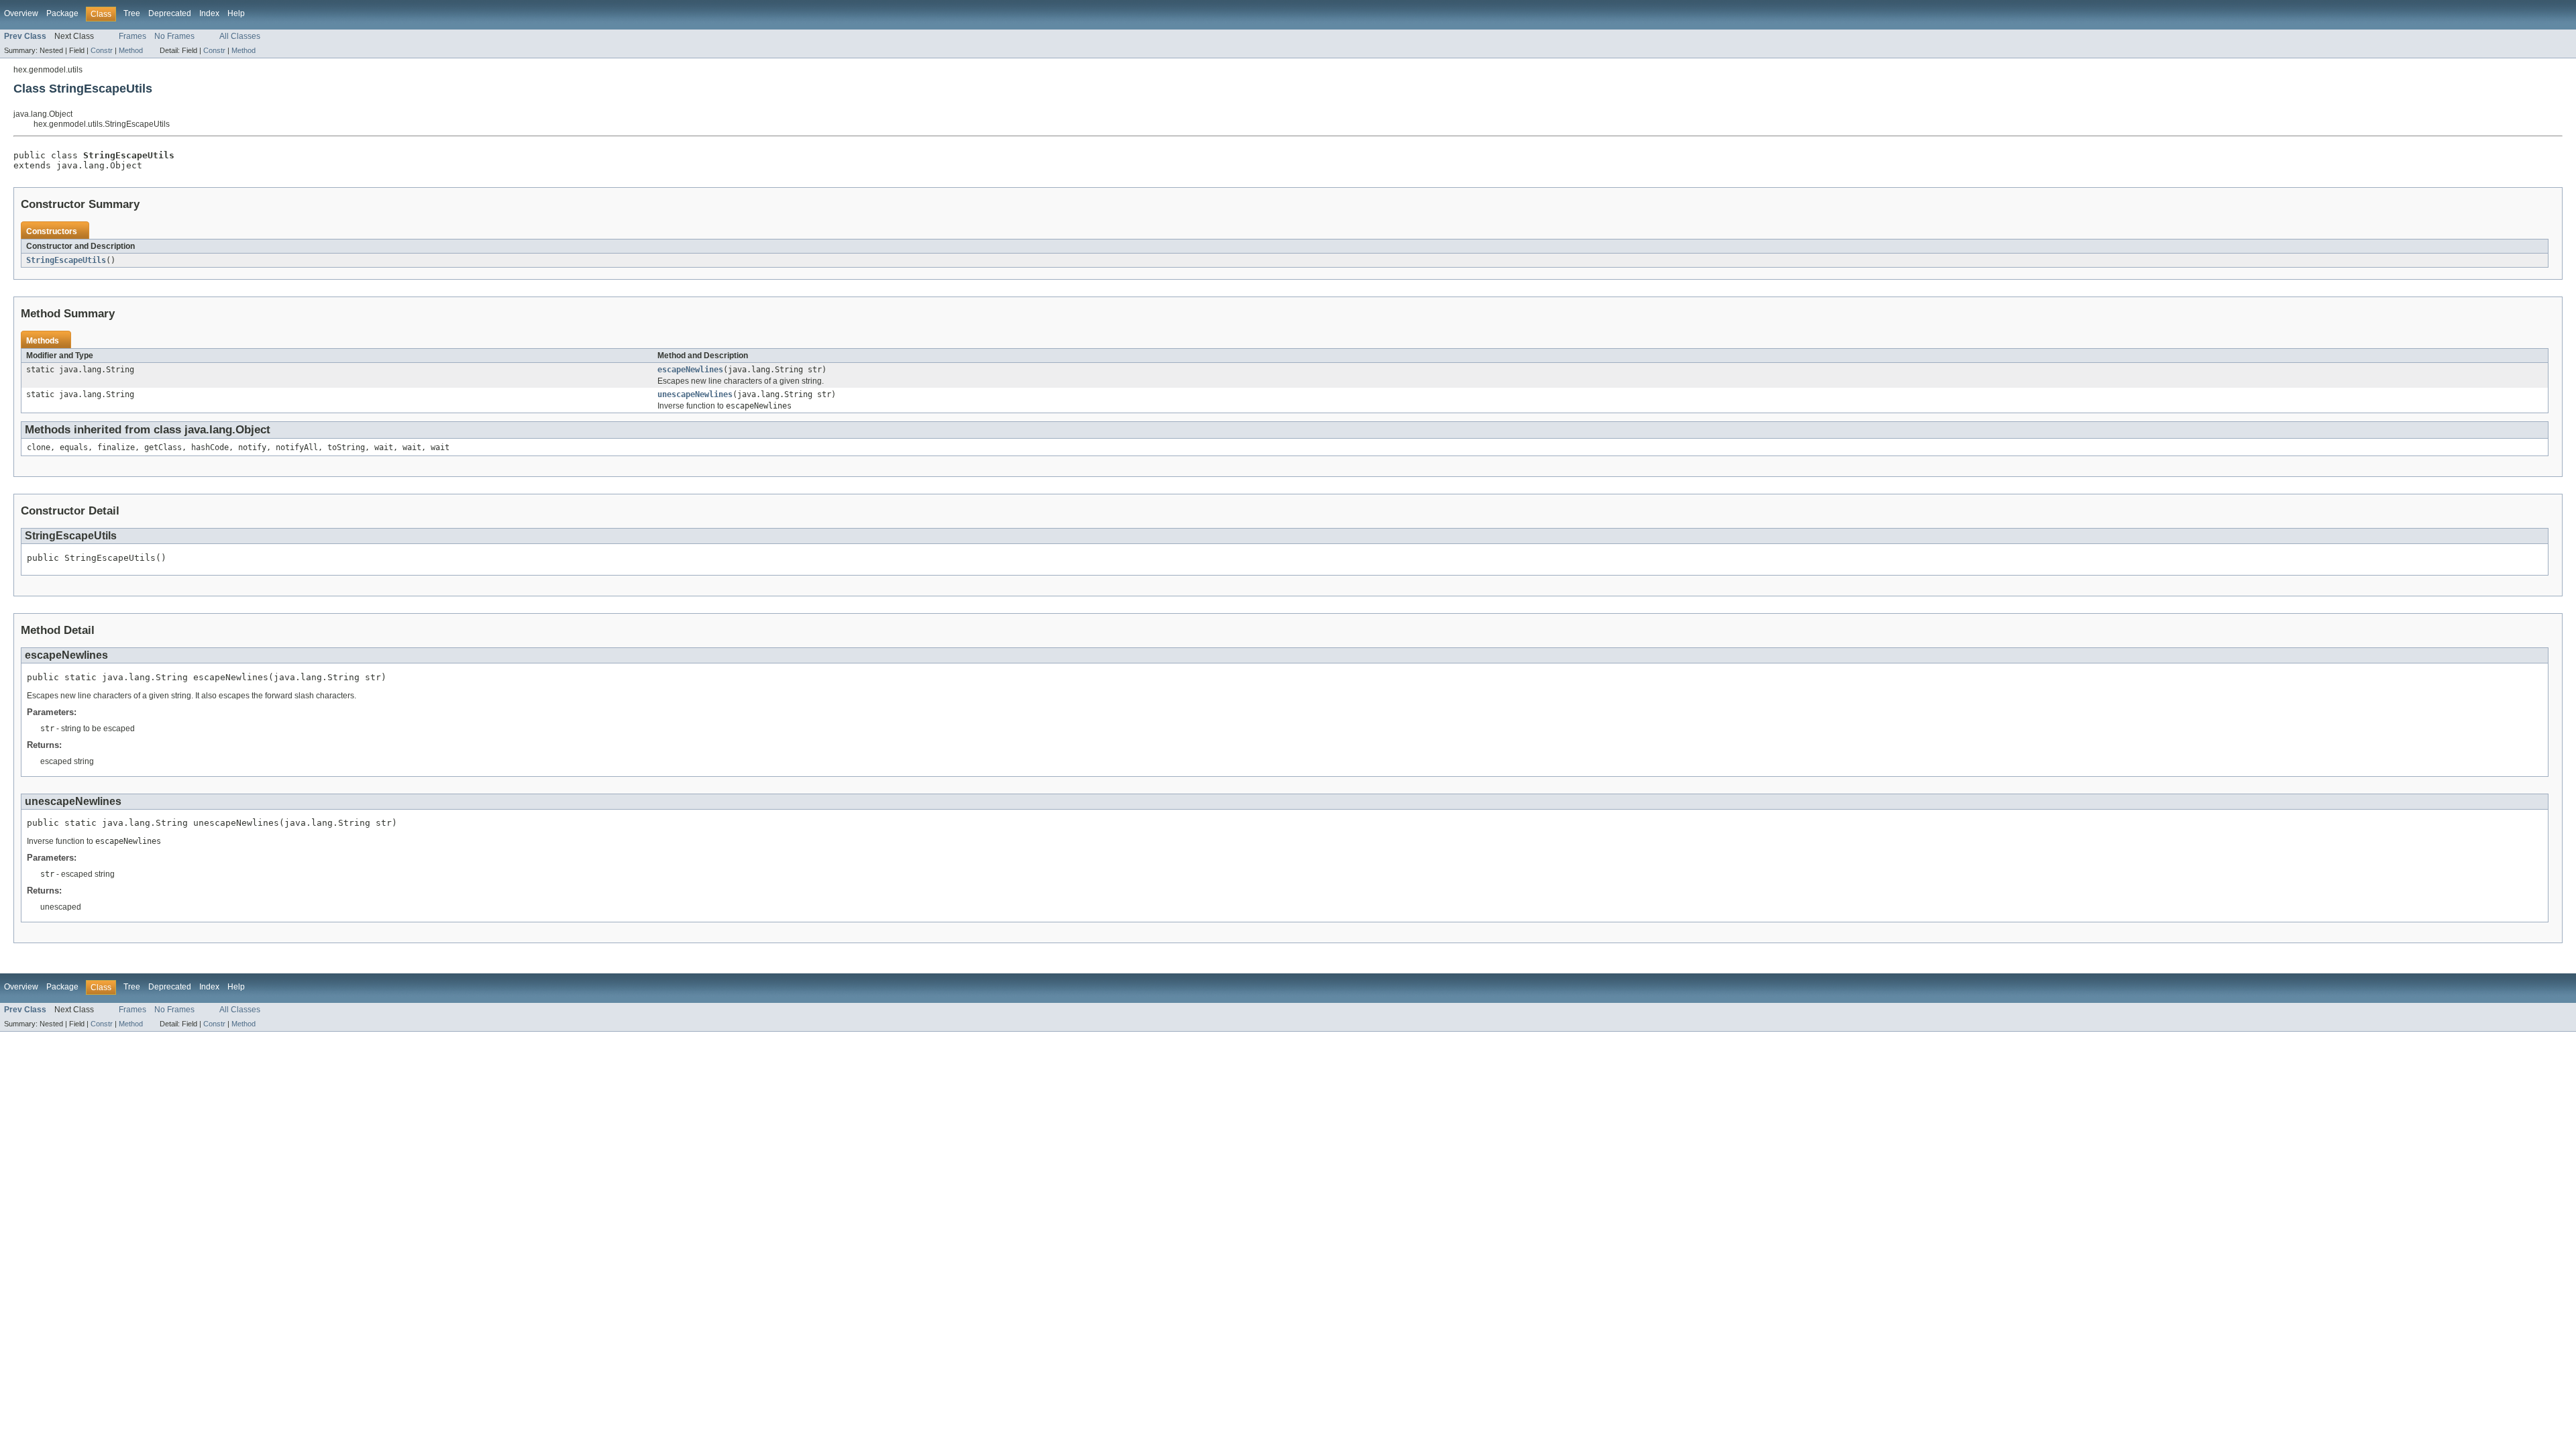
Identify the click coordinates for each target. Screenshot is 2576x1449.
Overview (21, 13)
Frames (132, 36)
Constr (102, 50)
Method (131, 50)
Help (236, 13)
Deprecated (170, 13)
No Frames (174, 36)
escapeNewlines (690, 370)
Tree (132, 13)
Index (209, 13)
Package (62, 13)
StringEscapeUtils (66, 260)
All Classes (240, 36)
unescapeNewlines (695, 394)
